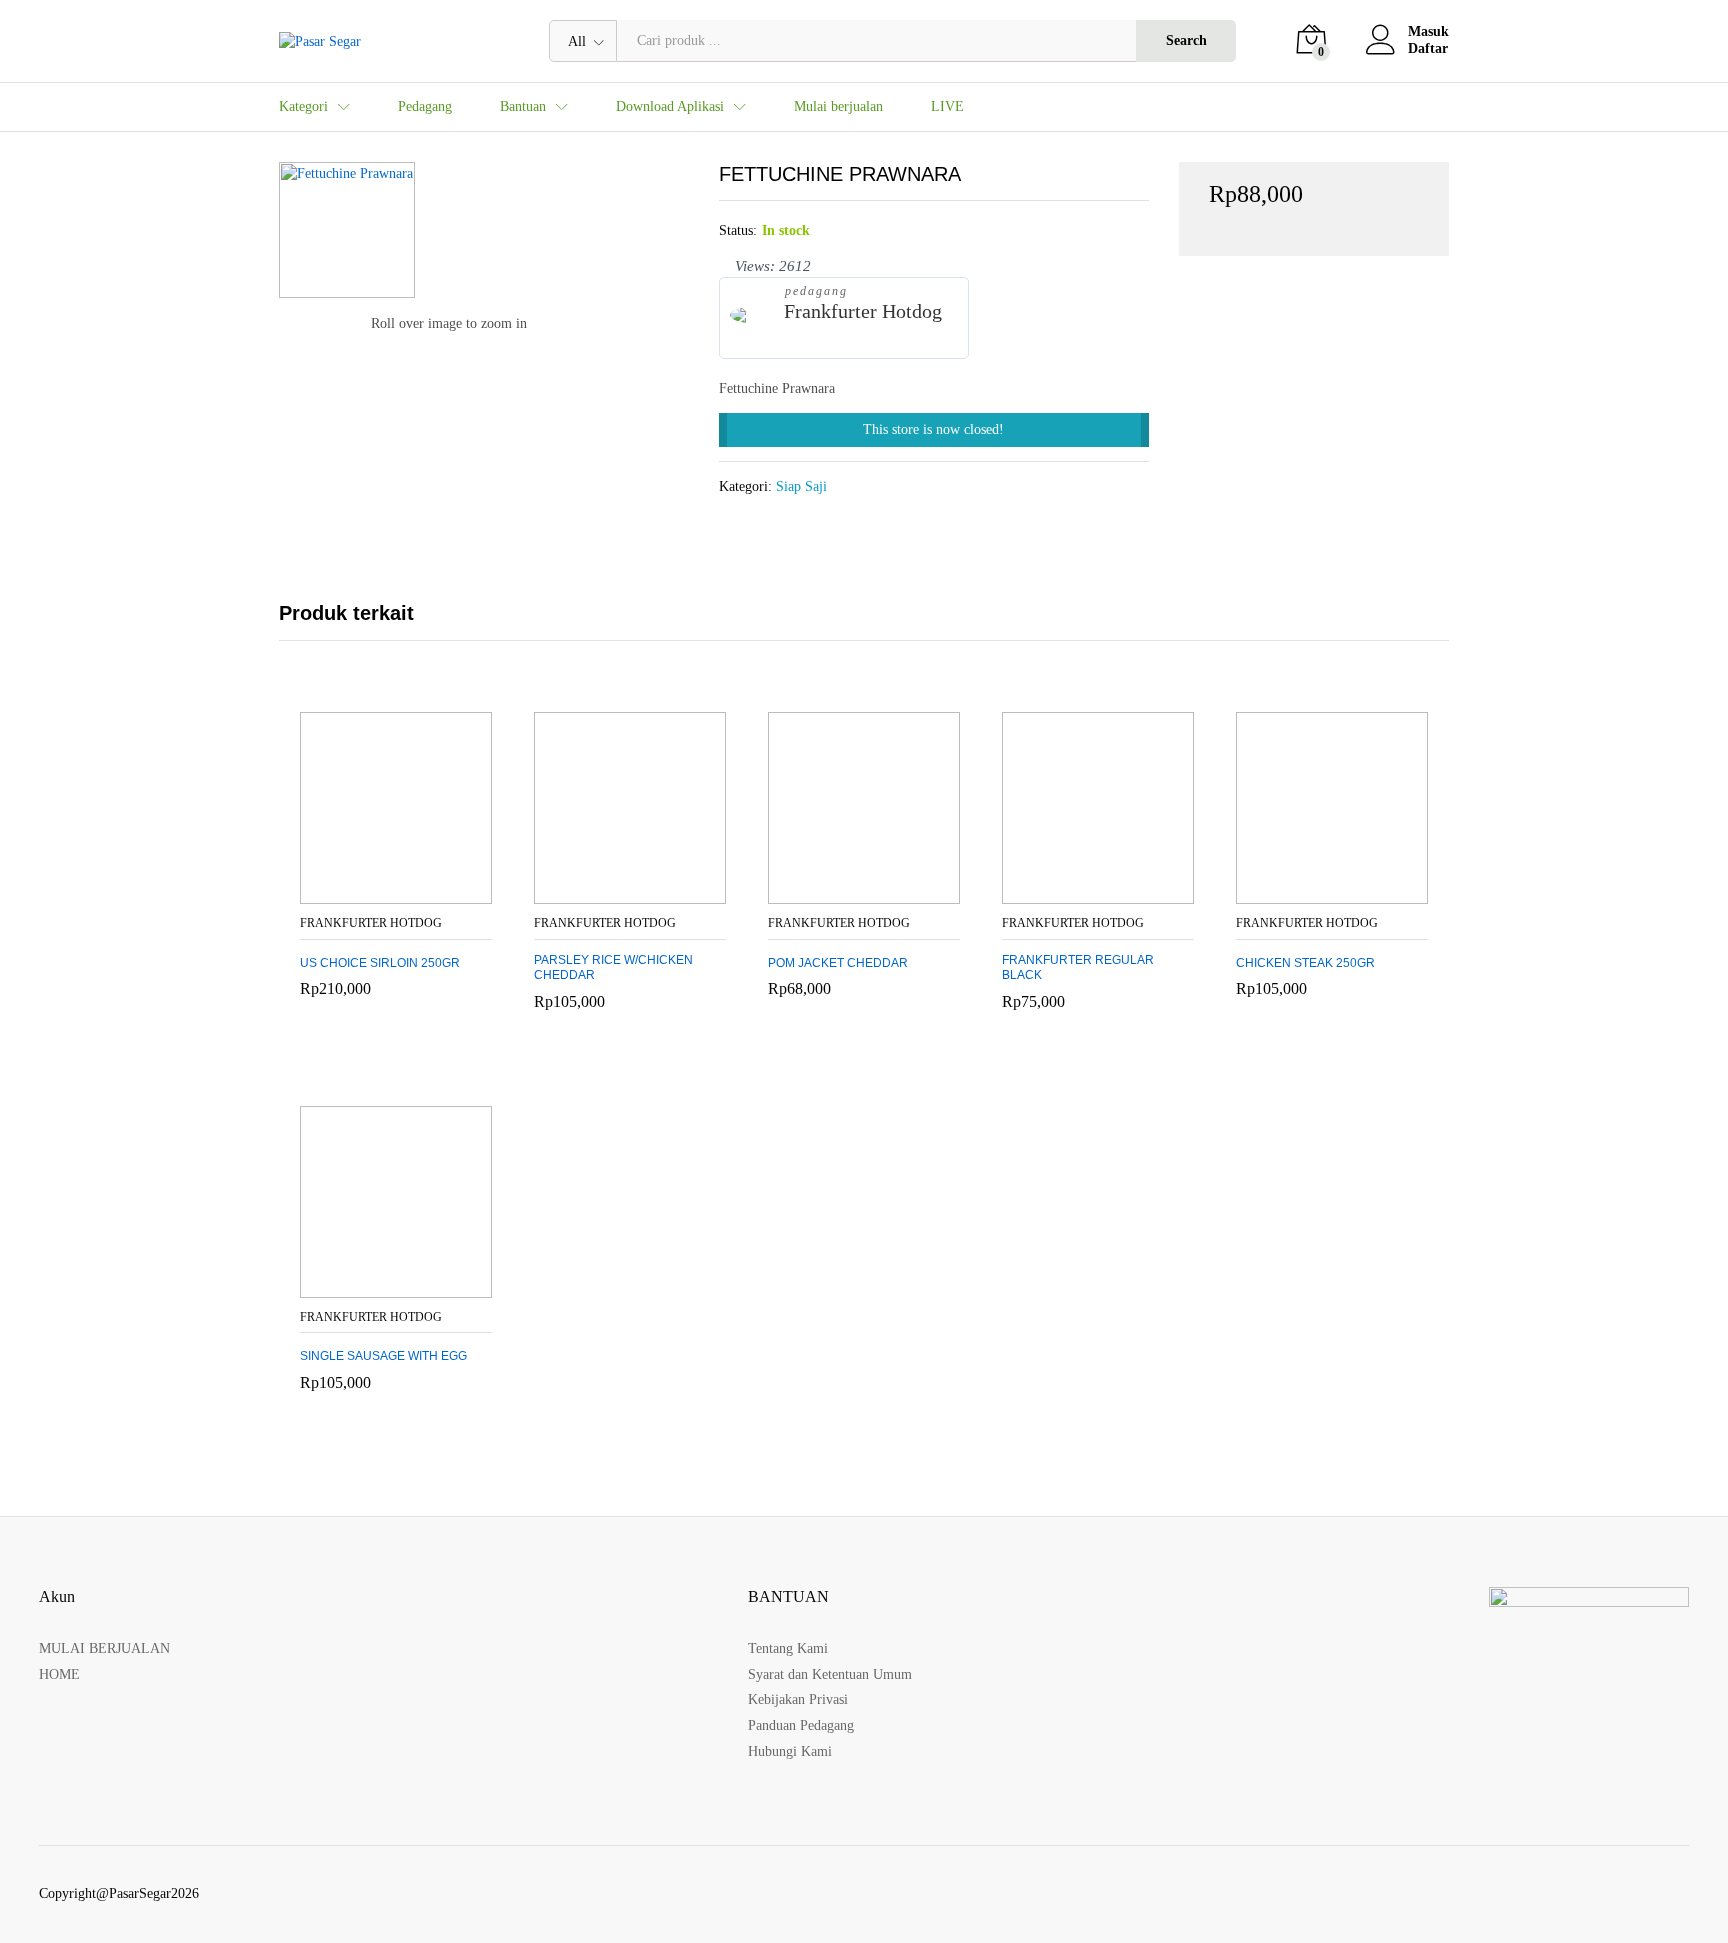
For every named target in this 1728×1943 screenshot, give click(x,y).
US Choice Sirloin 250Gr (380, 963)
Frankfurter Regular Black (1078, 968)
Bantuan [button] (523, 107)
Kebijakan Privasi (798, 1699)
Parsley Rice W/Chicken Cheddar (613, 968)
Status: (738, 230)
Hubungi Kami (790, 1751)
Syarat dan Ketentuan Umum (830, 1674)
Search (1186, 40)
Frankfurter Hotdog (863, 311)
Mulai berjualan (838, 107)
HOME (59, 1674)
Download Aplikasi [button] (670, 107)
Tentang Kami (788, 1648)
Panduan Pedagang (801, 1725)
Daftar (1428, 48)
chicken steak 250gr (1305, 963)
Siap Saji (801, 486)
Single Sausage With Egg (383, 1356)
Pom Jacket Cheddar (838, 963)
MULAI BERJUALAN (104, 1648)
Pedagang (425, 107)
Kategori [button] (303, 107)
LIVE (947, 107)
